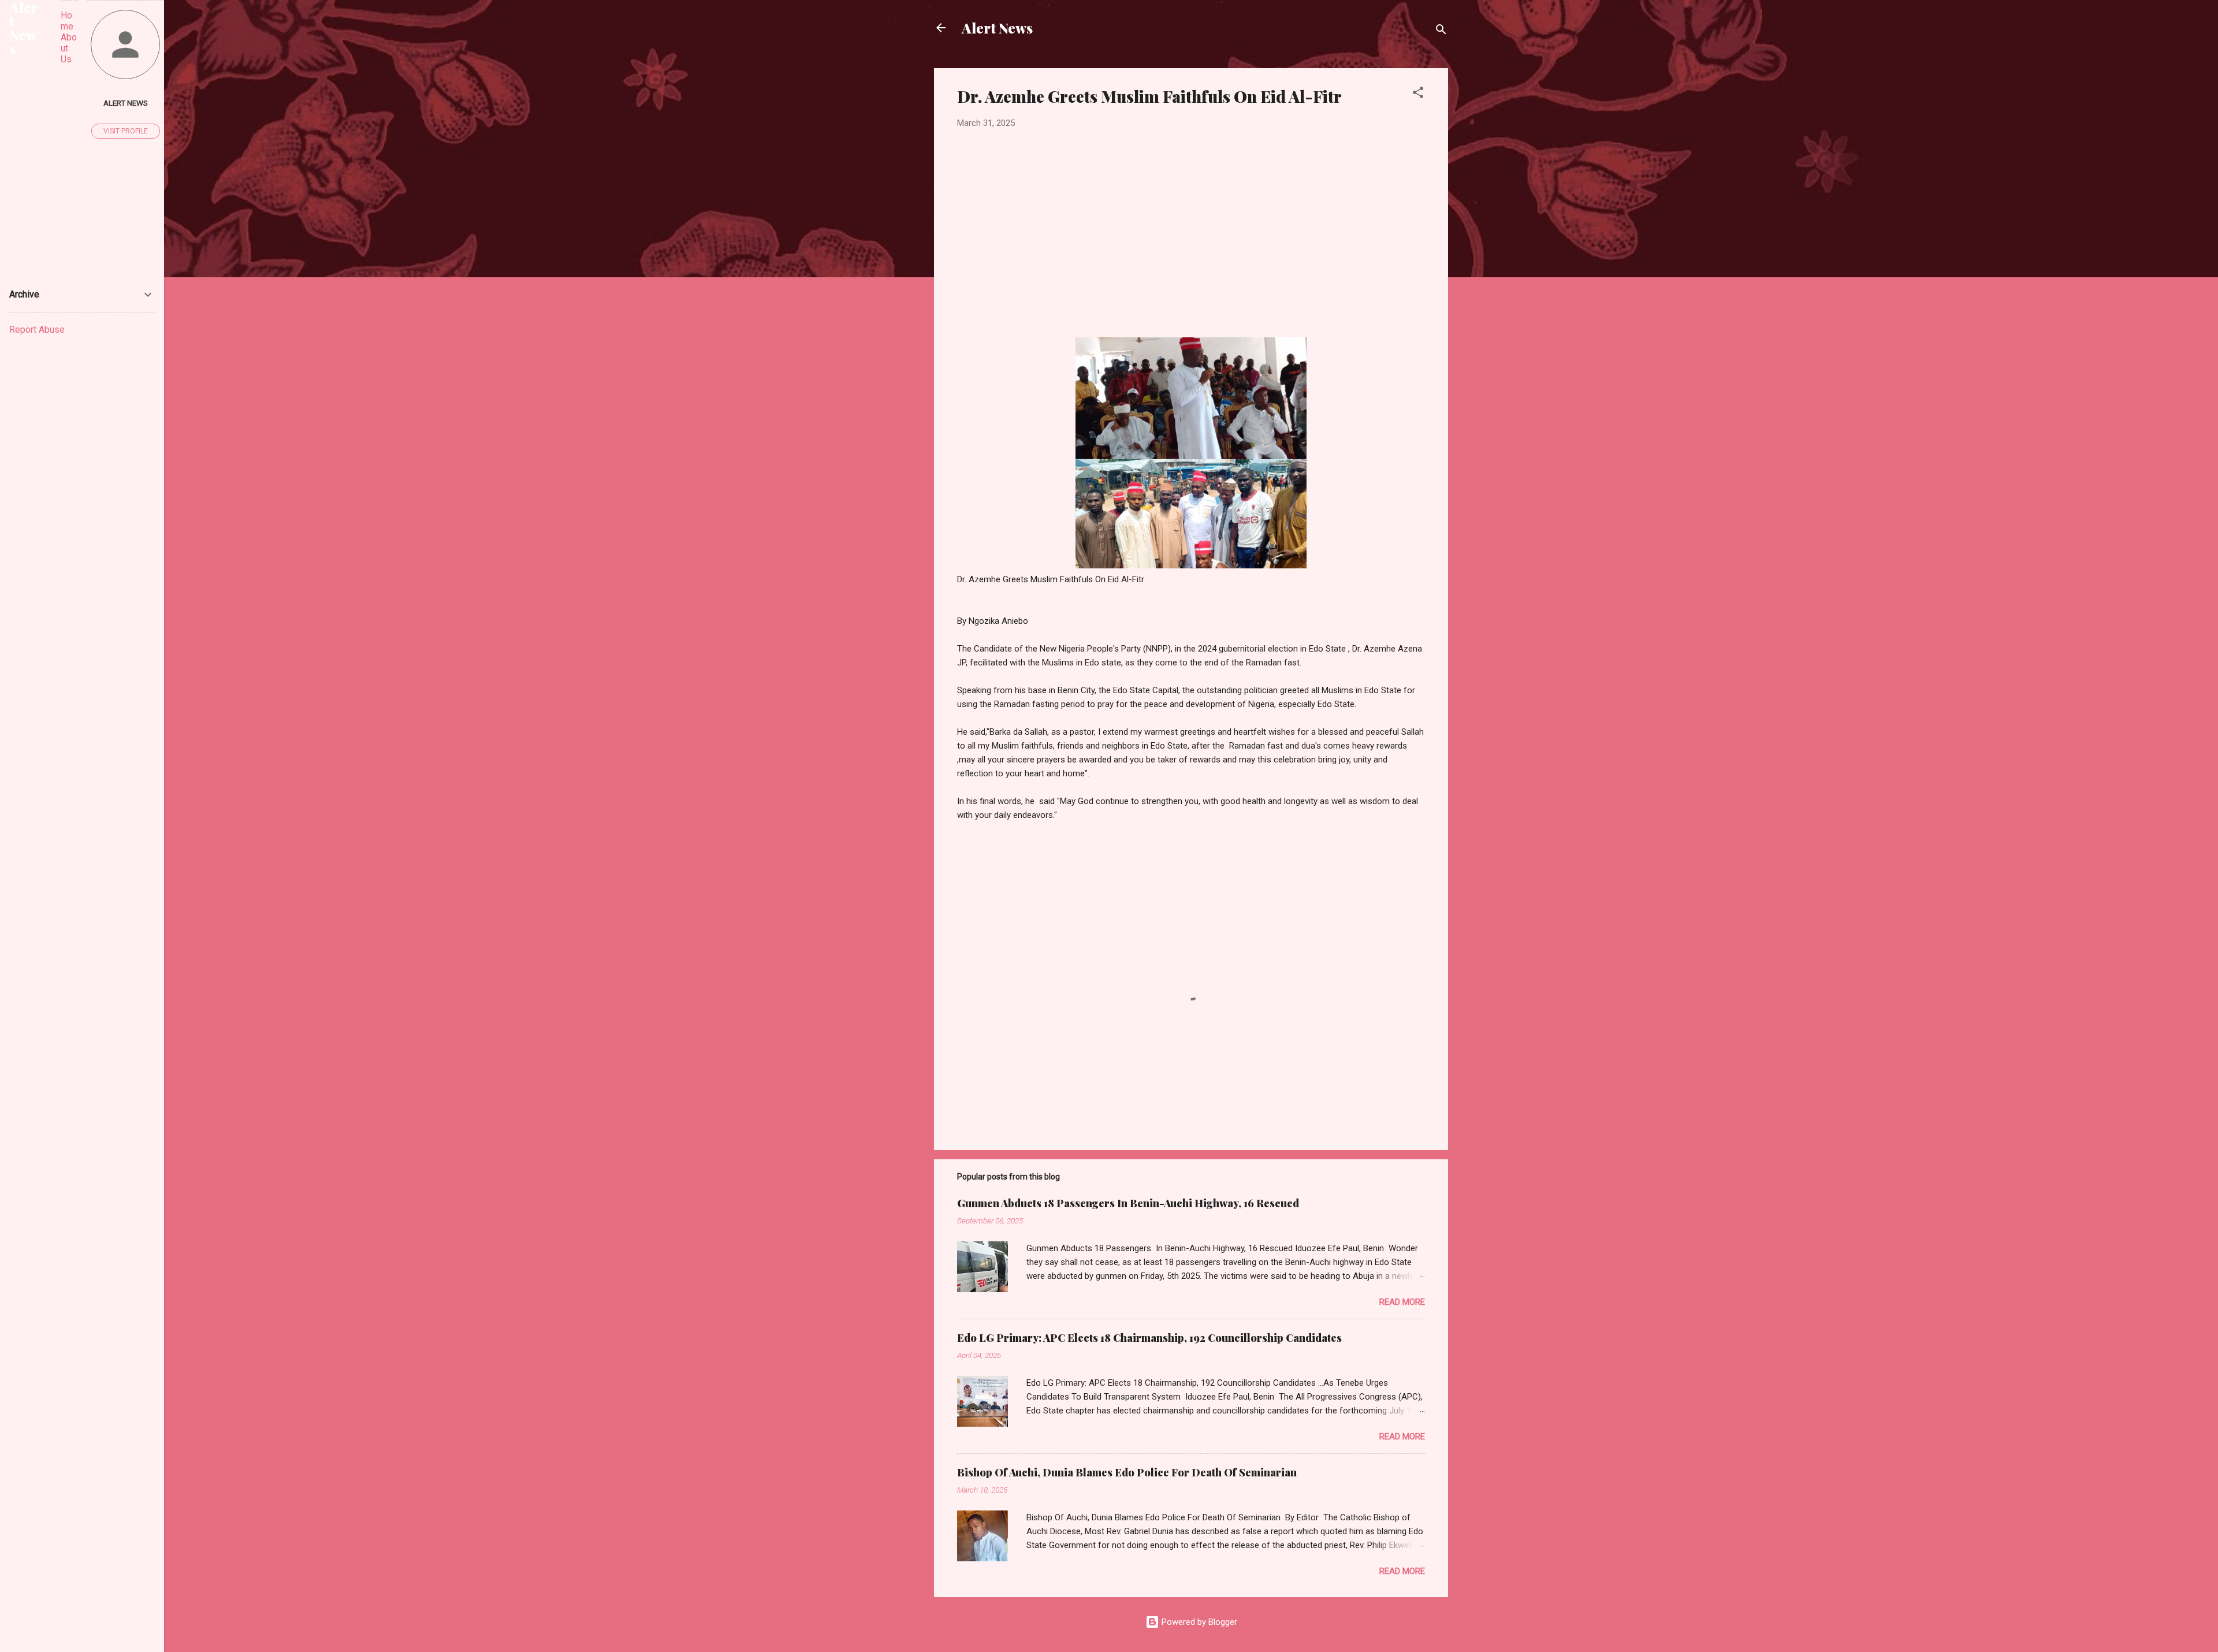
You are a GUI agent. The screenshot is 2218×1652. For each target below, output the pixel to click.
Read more (1402, 1302)
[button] (1418, 94)
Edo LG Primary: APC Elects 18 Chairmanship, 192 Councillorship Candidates (1149, 1338)
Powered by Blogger (1198, 1622)
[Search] (1441, 31)
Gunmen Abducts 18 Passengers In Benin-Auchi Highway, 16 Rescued (1128, 1203)
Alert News (997, 28)
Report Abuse (37, 330)
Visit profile (126, 131)
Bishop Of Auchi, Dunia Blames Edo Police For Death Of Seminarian (1127, 1472)
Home (67, 21)
